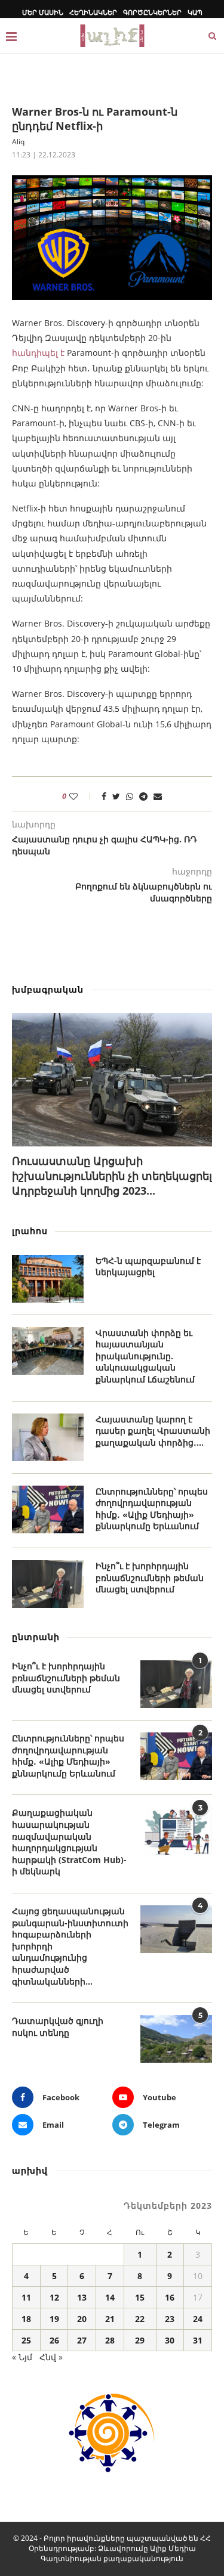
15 (140, 2297)
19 (54, 2319)
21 (110, 2319)
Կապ (195, 12)
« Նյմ (22, 2357)
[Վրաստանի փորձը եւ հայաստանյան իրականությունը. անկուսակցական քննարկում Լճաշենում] (48, 1351)
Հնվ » (51, 2357)
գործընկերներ (152, 12)
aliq (18, 142)
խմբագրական (48, 989)
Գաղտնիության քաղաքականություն (112, 2558)
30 (170, 2340)
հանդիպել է (38, 353)
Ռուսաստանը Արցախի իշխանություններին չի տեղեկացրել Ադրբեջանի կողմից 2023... (112, 1176)
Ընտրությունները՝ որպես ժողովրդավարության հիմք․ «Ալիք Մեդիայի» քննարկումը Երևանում (152, 1509)
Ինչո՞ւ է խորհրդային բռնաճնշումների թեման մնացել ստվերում (150, 1577)
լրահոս (30, 1231)
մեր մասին (43, 12)
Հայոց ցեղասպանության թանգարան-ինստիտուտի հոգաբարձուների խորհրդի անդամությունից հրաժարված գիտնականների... (70, 1946)
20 (82, 2319)
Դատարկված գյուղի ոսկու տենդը (58, 2027)
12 (54, 2297)
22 (140, 2319)
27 (82, 2340)
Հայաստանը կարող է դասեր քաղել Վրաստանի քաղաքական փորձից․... (153, 1431)
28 (110, 2340)
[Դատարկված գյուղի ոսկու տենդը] (176, 2039)
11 (26, 2297)
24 (198, 2319)
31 (198, 2340)
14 (110, 2297)
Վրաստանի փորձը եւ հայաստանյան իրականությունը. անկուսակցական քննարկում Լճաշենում (145, 1356)
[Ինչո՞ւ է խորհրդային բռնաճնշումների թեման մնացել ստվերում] (48, 1584)
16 (170, 2297)
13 (82, 2297)
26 (54, 2340)
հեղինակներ (93, 12)
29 (140, 2340)
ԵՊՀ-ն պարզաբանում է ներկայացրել (148, 1267)
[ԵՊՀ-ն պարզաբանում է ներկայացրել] (48, 1279)
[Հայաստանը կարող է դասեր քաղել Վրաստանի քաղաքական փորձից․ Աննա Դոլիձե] (48, 1437)
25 (26, 2340)
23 (170, 2319)
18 (26, 2319)
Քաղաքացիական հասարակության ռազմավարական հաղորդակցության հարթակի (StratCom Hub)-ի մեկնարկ (69, 1842)
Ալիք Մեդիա (173, 2548)
